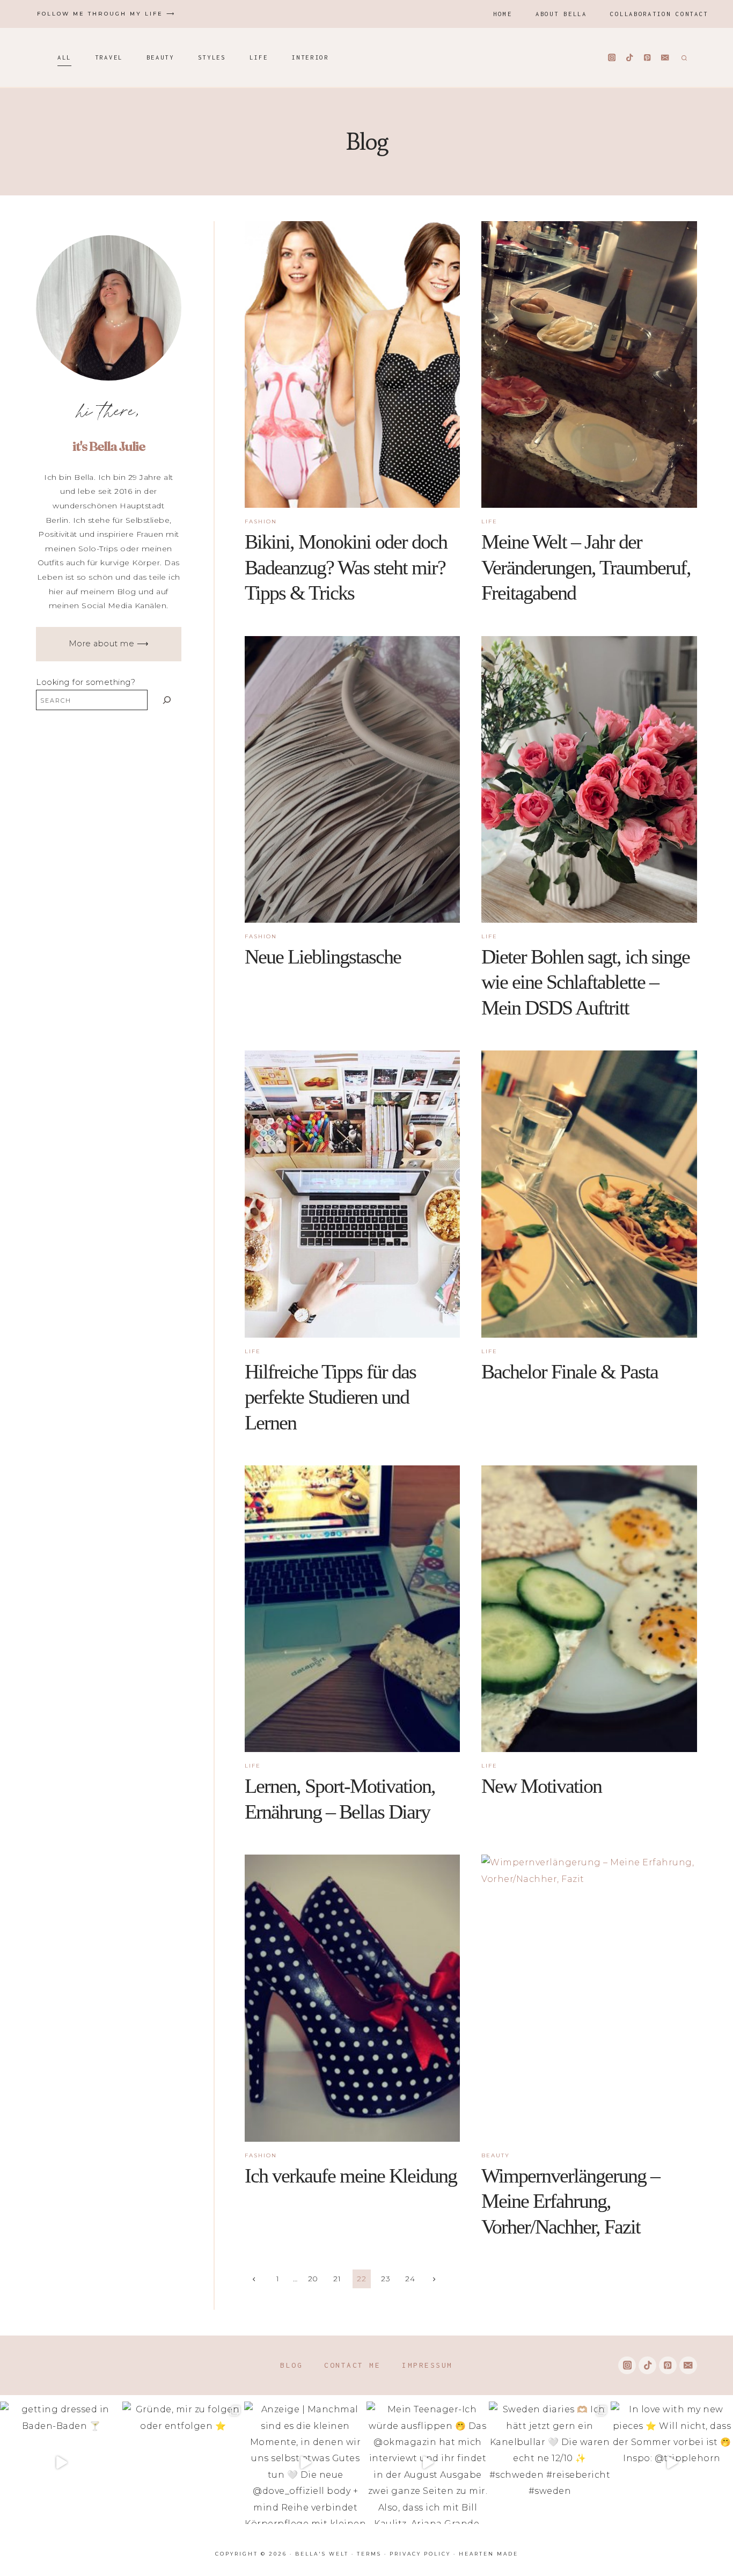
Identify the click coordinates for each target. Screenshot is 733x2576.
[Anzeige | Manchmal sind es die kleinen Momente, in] (305, 2463)
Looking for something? (86, 682)
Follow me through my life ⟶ (106, 14)
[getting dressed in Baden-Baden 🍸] (61, 2463)
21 (337, 2279)
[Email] (665, 58)
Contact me (352, 2365)
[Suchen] (167, 700)
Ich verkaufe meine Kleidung (351, 2176)
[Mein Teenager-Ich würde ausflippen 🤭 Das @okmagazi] (428, 2463)
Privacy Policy (420, 2554)
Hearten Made (489, 2554)
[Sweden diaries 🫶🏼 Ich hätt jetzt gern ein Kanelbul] (550, 2463)
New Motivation (541, 1786)
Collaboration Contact (659, 14)
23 (386, 2279)
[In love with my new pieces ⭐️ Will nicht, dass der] (672, 2463)
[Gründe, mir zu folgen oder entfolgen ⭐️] (184, 2463)
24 (410, 2279)
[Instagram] (612, 58)
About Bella (561, 14)
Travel (109, 57)
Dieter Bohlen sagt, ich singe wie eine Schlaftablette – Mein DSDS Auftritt (585, 982)
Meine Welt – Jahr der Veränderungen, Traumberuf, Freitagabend (586, 567)
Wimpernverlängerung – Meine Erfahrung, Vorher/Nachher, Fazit (570, 2201)
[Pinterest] (647, 58)
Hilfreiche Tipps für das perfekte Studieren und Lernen (330, 1397)
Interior (310, 57)
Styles (212, 57)
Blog (291, 2365)
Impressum (427, 2365)
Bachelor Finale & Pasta (570, 1371)
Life (259, 57)
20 (313, 2279)
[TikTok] (630, 58)
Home (503, 14)
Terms (369, 2554)
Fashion (261, 521)
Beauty (160, 57)
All (64, 57)
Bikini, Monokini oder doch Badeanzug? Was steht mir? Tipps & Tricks (346, 567)
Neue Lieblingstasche (323, 957)
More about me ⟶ (109, 644)
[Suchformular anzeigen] (683, 57)
